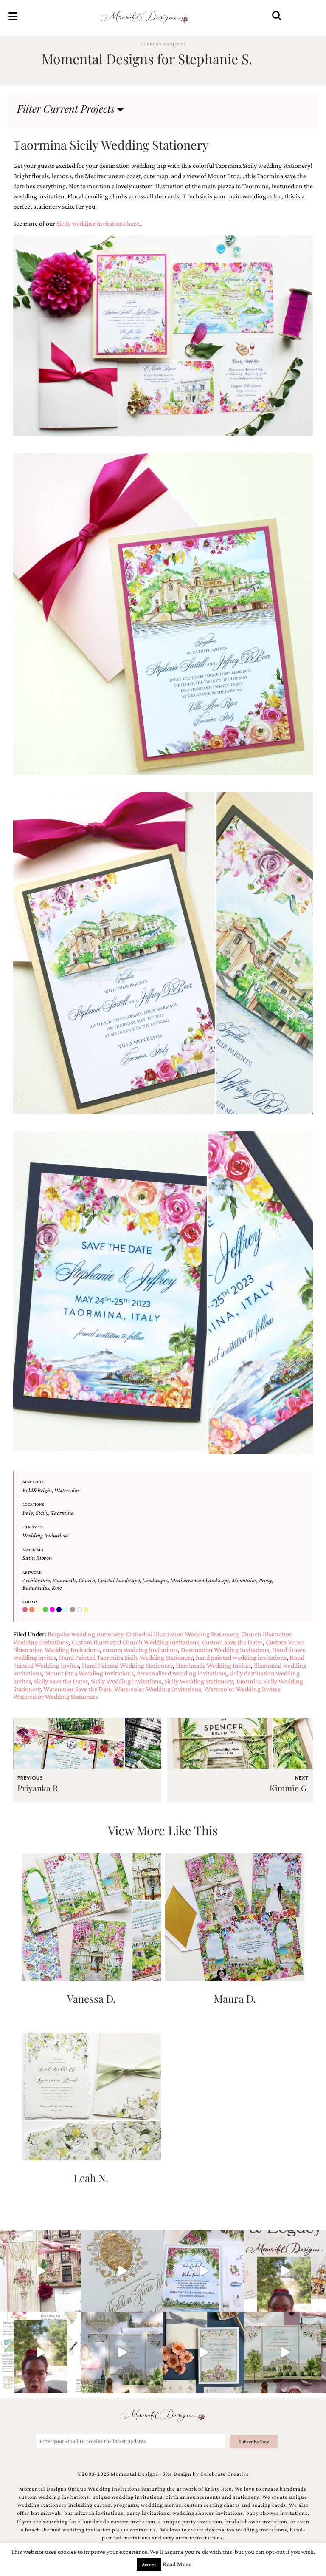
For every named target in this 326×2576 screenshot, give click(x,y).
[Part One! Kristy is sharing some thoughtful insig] (41, 2352)
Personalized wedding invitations (181, 1673)
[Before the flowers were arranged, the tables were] (122, 2352)
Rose (57, 1587)
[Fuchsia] (53, 1610)
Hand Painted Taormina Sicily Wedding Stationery (126, 1657)
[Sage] (73, 1610)
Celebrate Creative (225, 2474)
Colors (30, 1602)
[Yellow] (87, 1610)
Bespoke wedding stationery (85, 1634)
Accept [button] (149, 2564)
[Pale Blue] (67, 1610)
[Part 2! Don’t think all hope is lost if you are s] (285, 2271)
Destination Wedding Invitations (225, 1650)
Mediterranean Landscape (200, 1580)
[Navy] (60, 1610)
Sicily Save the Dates (61, 1681)
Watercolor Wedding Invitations (158, 1689)
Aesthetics (34, 1482)
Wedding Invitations (45, 1535)
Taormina (62, 1513)
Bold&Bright (37, 1490)
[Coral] (33, 1610)
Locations (33, 1504)
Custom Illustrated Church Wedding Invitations (135, 1642)
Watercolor (67, 1490)
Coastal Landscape (119, 1580)
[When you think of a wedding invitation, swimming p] (204, 2271)
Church (87, 1580)
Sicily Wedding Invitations (126, 1681)
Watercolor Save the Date (77, 1689)
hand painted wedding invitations (241, 1657)
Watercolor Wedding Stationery (56, 1696)
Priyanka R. (39, 1788)
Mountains (244, 1580)
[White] (80, 1610)
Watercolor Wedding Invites (242, 1689)
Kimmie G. (289, 1788)
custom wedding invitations (140, 1650)
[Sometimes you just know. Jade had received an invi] (285, 2352)
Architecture (36, 1580)
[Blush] (26, 1610)
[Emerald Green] (46, 1610)
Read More (177, 2564)
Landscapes (155, 1580)
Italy (28, 1513)
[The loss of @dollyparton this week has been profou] (41, 2271)
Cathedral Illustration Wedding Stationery (182, 1634)
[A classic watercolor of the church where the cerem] (204, 2352)
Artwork (32, 1572)
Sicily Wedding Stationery (198, 1681)
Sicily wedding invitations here (98, 223)
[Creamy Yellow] (39, 1610)
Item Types (33, 1527)
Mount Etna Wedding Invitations (89, 1673)
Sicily (42, 1513)
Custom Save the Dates (232, 1642)
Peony (266, 1580)
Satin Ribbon (37, 1558)
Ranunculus (36, 1587)
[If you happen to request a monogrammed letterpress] (122, 2271)
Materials (33, 1550)
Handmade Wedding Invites (213, 1665)
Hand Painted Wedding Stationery (127, 1665)
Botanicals (64, 1580)
